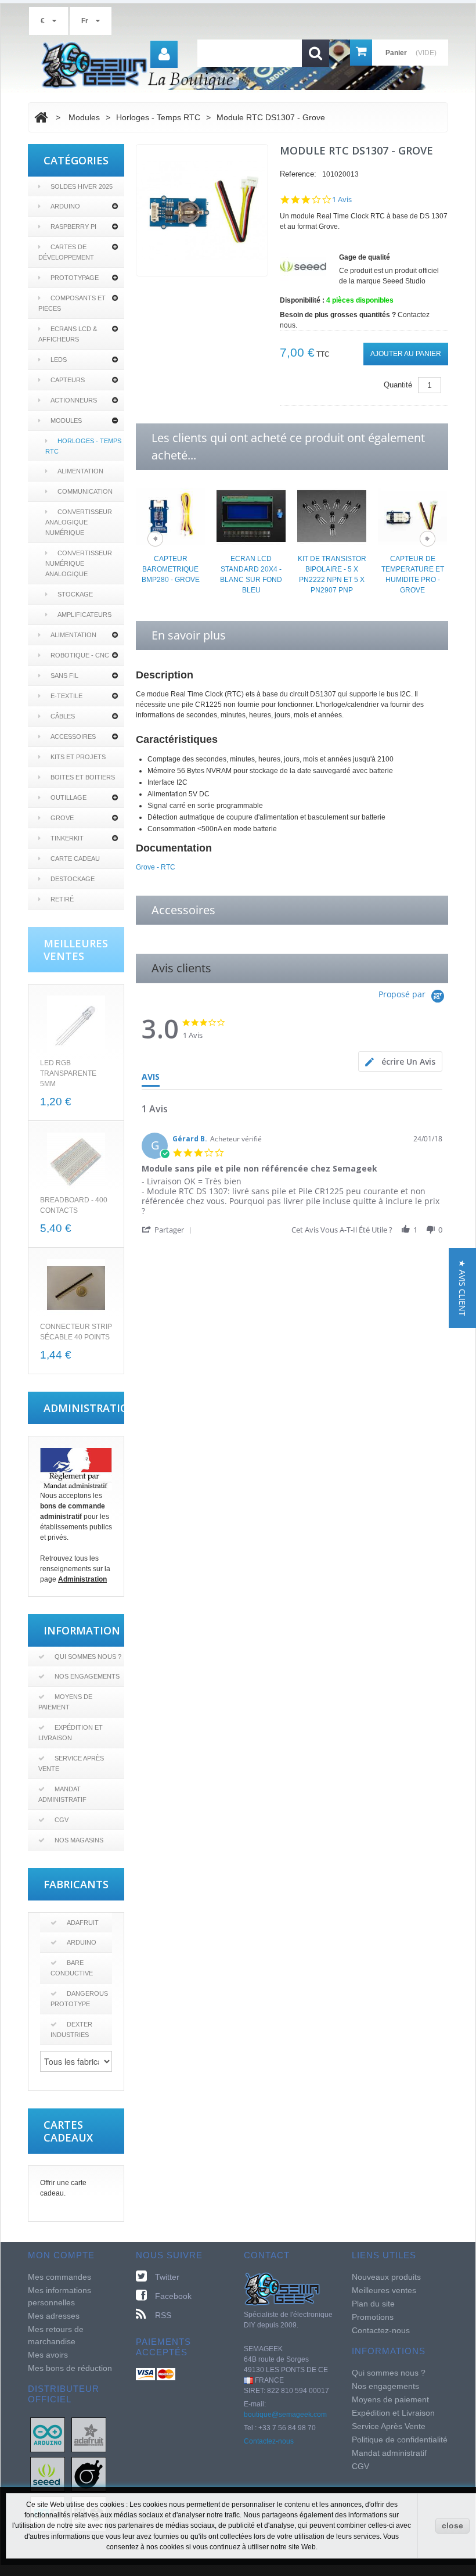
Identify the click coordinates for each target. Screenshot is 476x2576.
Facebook (173, 2296)
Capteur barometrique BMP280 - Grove (171, 569)
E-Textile (66, 696)
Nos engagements (87, 1676)
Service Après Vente (71, 1763)
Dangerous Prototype (79, 1999)
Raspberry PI (73, 227)
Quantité (398, 385)
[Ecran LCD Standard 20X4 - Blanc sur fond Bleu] (251, 515)
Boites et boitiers (83, 777)
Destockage (73, 879)
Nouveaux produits (386, 2277)
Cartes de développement (66, 252)
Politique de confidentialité (400, 2440)
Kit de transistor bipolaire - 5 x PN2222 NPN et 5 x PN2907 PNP (332, 574)
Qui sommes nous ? (88, 1657)
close (452, 2525)
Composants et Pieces (72, 303)
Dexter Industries (71, 2029)
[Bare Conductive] (89, 2474)
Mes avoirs (48, 2355)
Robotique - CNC (80, 655)
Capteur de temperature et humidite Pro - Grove (413, 574)
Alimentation (80, 471)
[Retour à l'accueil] (41, 117)
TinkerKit (67, 838)
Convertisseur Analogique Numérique (79, 522)
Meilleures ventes (384, 2290)
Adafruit (83, 1923)
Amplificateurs (84, 615)
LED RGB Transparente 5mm (68, 1073)
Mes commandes (59, 2277)
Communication (85, 491)
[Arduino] (48, 2434)
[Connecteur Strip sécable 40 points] (76, 1288)
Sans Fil (64, 676)
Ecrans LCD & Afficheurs (68, 334)
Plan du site (373, 2304)
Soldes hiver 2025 (82, 186)
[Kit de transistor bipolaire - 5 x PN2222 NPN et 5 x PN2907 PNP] (332, 515)
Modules (66, 421)
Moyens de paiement (65, 1702)
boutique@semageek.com (285, 2415)
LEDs (59, 360)
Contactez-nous (269, 2441)
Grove (62, 818)
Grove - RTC (156, 867)
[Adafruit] (89, 2434)
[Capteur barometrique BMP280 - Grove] (170, 515)
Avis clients (181, 968)
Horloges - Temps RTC (83, 446)
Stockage (75, 594)
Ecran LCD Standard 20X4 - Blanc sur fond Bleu (251, 574)
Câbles (63, 716)
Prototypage (75, 278)
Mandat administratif (62, 1794)
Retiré (62, 899)
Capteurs (68, 380)
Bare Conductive (72, 1968)
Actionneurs (74, 400)
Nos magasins (79, 1840)
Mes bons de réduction (70, 2368)
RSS (163, 2315)
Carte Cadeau (75, 858)
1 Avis (342, 200)
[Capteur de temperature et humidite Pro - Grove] (412, 515)
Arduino (65, 206)
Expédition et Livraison (71, 1733)
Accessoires (73, 736)
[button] (169, 1229)
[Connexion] (164, 54)
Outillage (68, 797)
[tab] (400, 1061)
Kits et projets (78, 757)
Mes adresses (54, 2316)
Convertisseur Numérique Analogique (79, 563)
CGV (62, 1820)
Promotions (373, 2317)
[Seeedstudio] (48, 2474)
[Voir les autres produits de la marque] (303, 266)
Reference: (298, 174)
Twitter (167, 2277)
